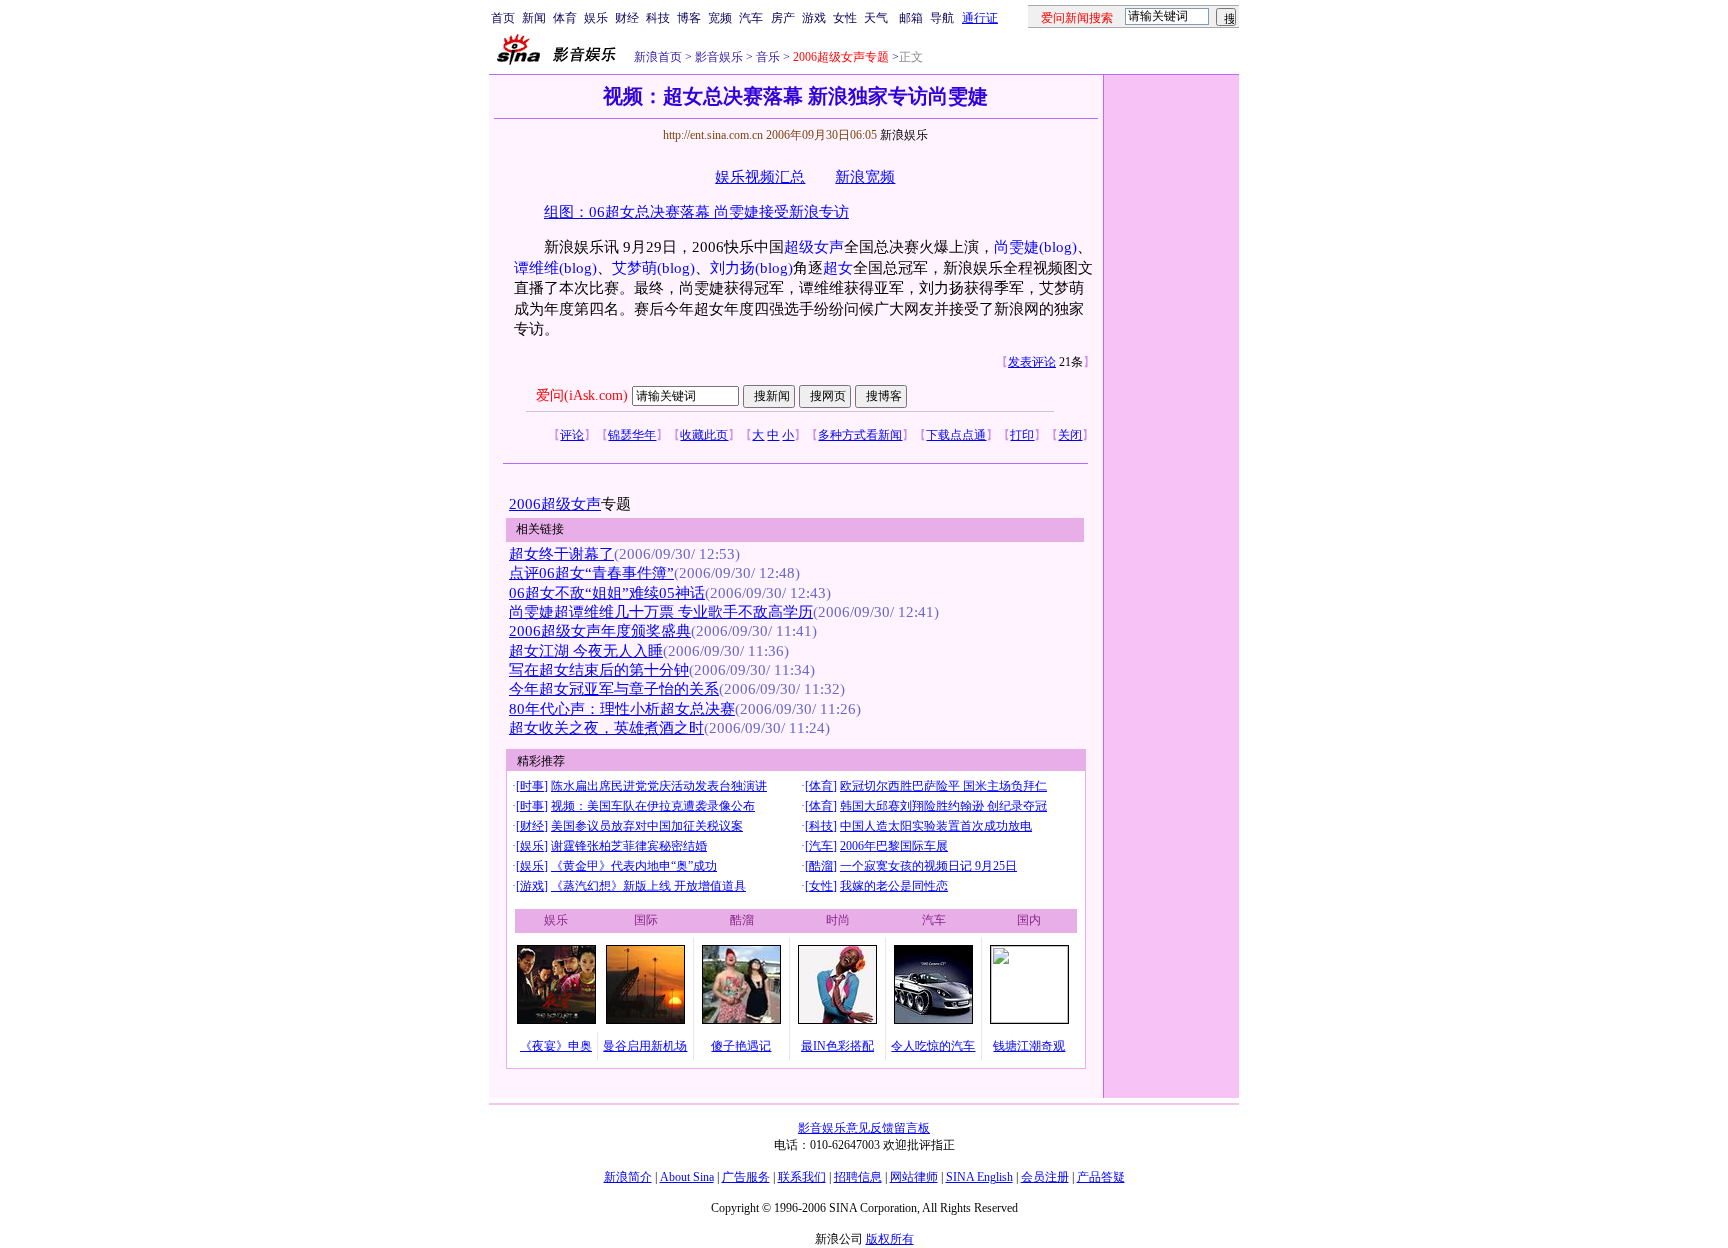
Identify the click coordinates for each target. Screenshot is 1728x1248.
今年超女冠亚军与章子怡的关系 (614, 689)
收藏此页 (704, 435)
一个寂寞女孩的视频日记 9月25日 (928, 866)
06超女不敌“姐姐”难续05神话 (607, 593)
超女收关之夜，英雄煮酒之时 (606, 728)
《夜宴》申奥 (556, 1046)
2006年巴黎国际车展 (894, 846)
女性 (845, 18)
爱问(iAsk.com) (582, 395)
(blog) (1058, 247)
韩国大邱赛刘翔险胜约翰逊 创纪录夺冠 (943, 806)
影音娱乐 (719, 57)
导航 (942, 18)
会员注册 (1045, 1177)
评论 (572, 435)
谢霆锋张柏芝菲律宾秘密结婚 (629, 846)
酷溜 (821, 866)
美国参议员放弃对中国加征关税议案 (647, 826)
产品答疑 (1101, 1177)
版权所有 (890, 1239)
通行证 (980, 18)
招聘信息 (858, 1177)
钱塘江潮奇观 (1029, 1046)
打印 (1022, 435)
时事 (532, 786)
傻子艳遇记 (741, 1046)
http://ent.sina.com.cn (714, 135)
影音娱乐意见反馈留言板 (864, 1128)
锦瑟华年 (632, 435)
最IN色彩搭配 (837, 1046)
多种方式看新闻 (860, 435)
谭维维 (536, 268)
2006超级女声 (555, 504)
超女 (838, 268)
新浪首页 (658, 57)
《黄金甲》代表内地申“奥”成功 (634, 866)
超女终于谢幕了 (561, 554)
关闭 (1070, 435)
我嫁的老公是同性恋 (894, 886)
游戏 (814, 18)
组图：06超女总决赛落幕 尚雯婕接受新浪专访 (696, 212)
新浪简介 (628, 1177)
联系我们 (802, 1177)
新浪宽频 (865, 177)
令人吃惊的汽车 (933, 1046)
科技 (658, 18)
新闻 (534, 18)
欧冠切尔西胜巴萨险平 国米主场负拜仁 (943, 786)
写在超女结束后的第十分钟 (599, 670)
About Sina (687, 1177)
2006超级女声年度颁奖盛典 (600, 631)
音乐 (766, 57)
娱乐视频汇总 (760, 177)
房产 (783, 18)
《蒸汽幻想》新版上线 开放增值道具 (648, 886)
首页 (503, 18)
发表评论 (1032, 362)
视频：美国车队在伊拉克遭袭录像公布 (653, 806)
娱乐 (596, 18)
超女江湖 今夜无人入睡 (586, 651)
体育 (565, 18)
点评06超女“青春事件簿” (591, 573)
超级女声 (814, 247)
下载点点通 (956, 435)
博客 (689, 18)
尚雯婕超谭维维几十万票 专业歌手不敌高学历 (661, 612)
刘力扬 (732, 268)
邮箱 (911, 18)
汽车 (751, 18)
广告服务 (746, 1177)
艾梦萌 (634, 268)
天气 (876, 18)
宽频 (720, 18)
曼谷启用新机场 (645, 1046)
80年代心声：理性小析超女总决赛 (622, 709)
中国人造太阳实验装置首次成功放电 (936, 826)
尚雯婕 (1016, 247)
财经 (627, 18)
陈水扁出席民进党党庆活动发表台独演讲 (659, 786)
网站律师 (914, 1177)
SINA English (979, 1177)
